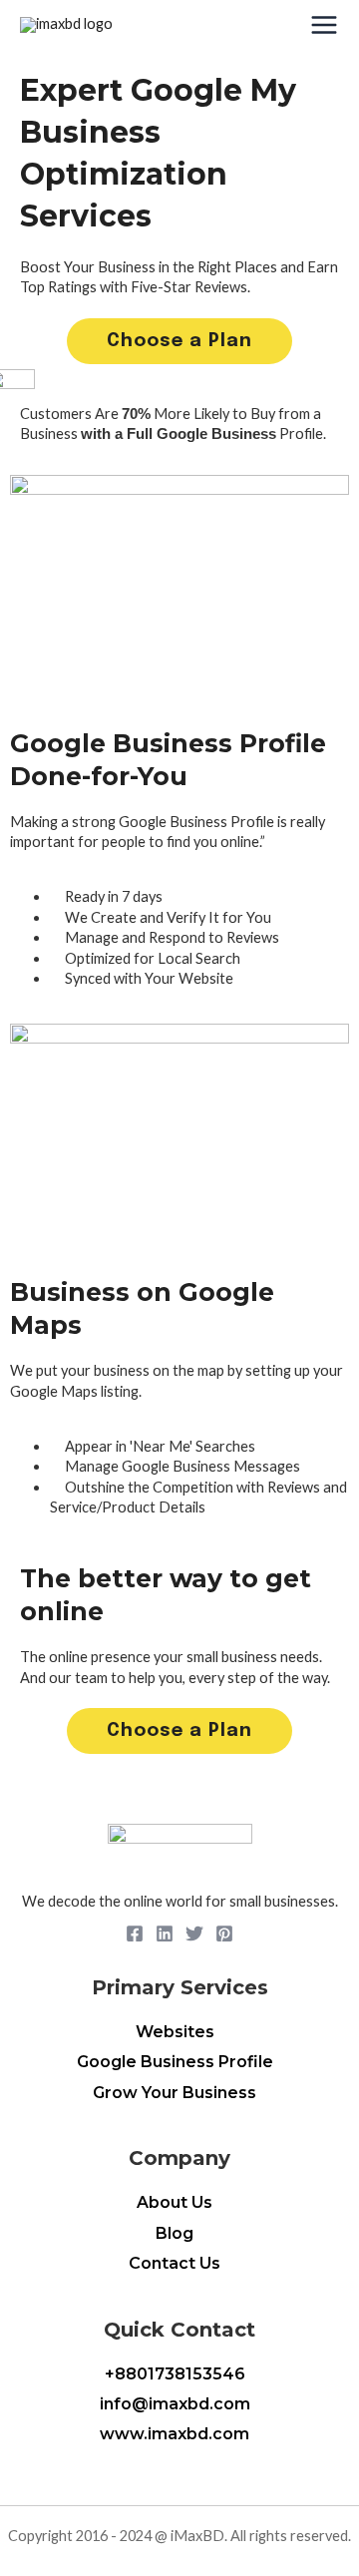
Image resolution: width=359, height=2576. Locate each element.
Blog (175, 2233)
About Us (175, 2202)
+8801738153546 (175, 2374)
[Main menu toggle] (324, 25)
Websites (175, 2032)
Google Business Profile (175, 2062)
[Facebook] (135, 1933)
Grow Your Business (175, 2093)
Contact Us (175, 2263)
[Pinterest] (224, 1933)
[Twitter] (194, 1933)
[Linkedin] (165, 1933)
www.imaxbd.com (175, 2434)
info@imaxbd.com (175, 2404)
